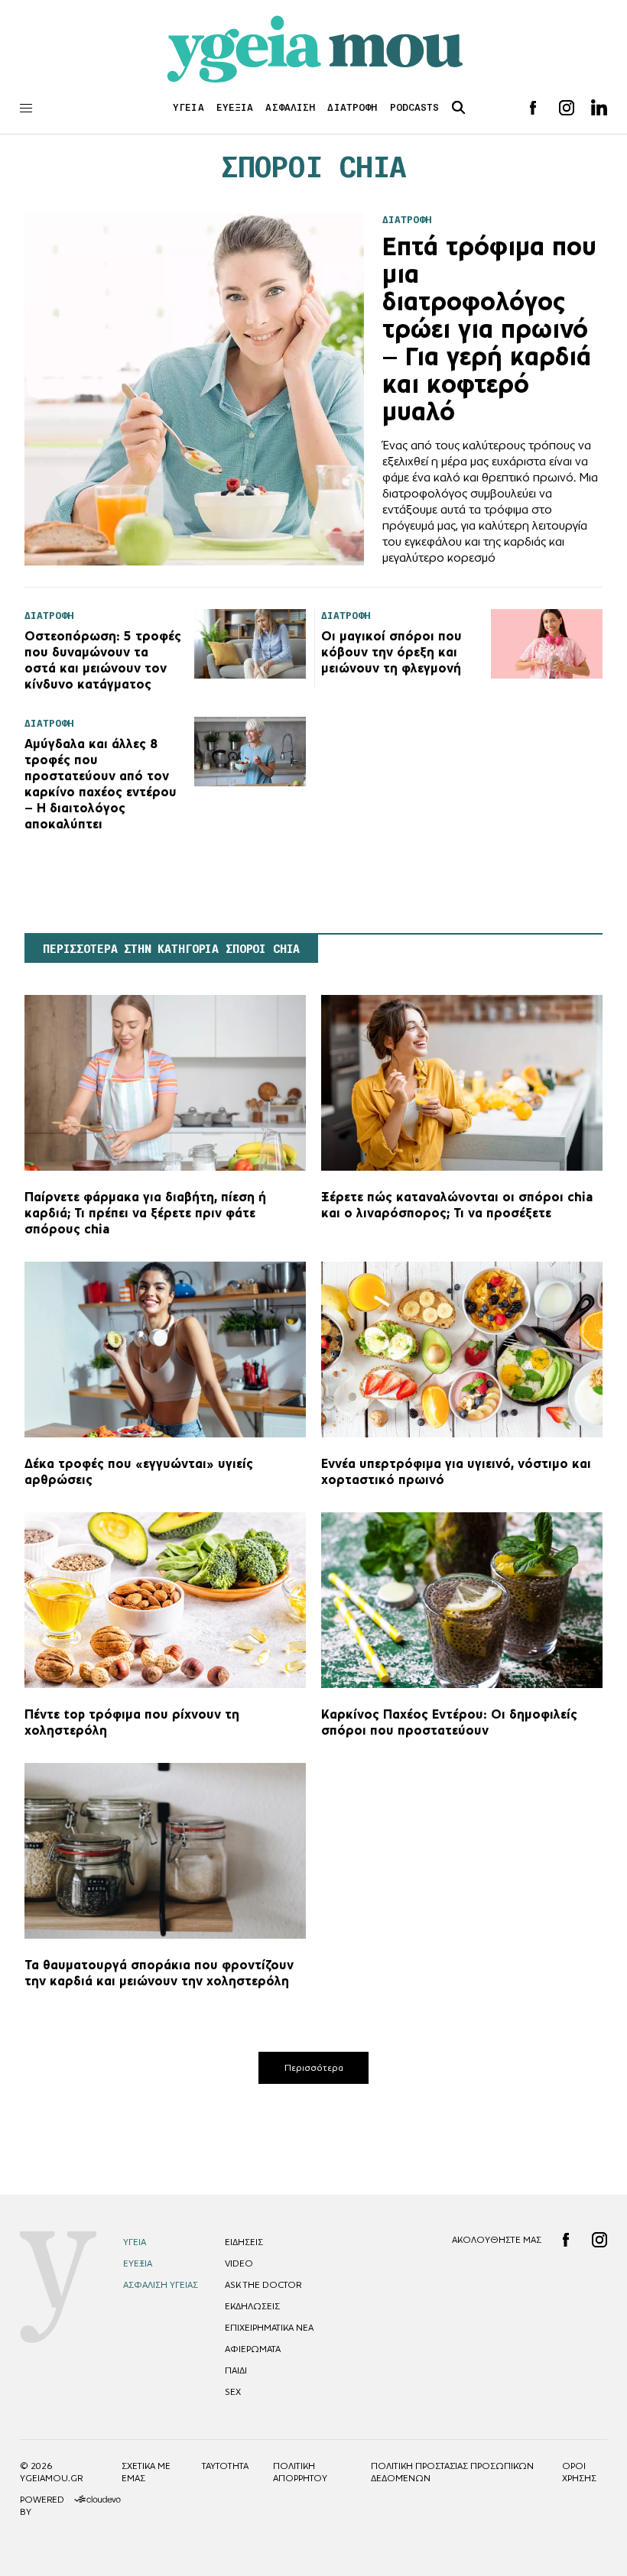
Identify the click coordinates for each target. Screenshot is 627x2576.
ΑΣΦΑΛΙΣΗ (290, 107)
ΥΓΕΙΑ (188, 107)
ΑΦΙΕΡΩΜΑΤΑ (253, 2349)
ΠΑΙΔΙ (236, 2370)
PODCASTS (415, 107)
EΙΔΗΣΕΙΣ (244, 2242)
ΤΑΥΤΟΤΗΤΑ (225, 2466)
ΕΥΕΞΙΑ (235, 107)
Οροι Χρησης (579, 2472)
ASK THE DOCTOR (263, 2285)
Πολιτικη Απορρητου (300, 2472)
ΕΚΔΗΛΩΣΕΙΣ (252, 2306)
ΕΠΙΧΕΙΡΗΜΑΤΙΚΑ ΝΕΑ (269, 2328)
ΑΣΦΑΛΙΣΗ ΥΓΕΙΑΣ (161, 2285)
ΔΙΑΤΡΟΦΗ (352, 107)
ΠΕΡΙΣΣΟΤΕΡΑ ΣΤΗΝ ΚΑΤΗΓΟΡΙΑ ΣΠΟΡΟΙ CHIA (171, 949)
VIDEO (239, 2263)
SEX (233, 2392)
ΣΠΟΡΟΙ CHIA (314, 167)
